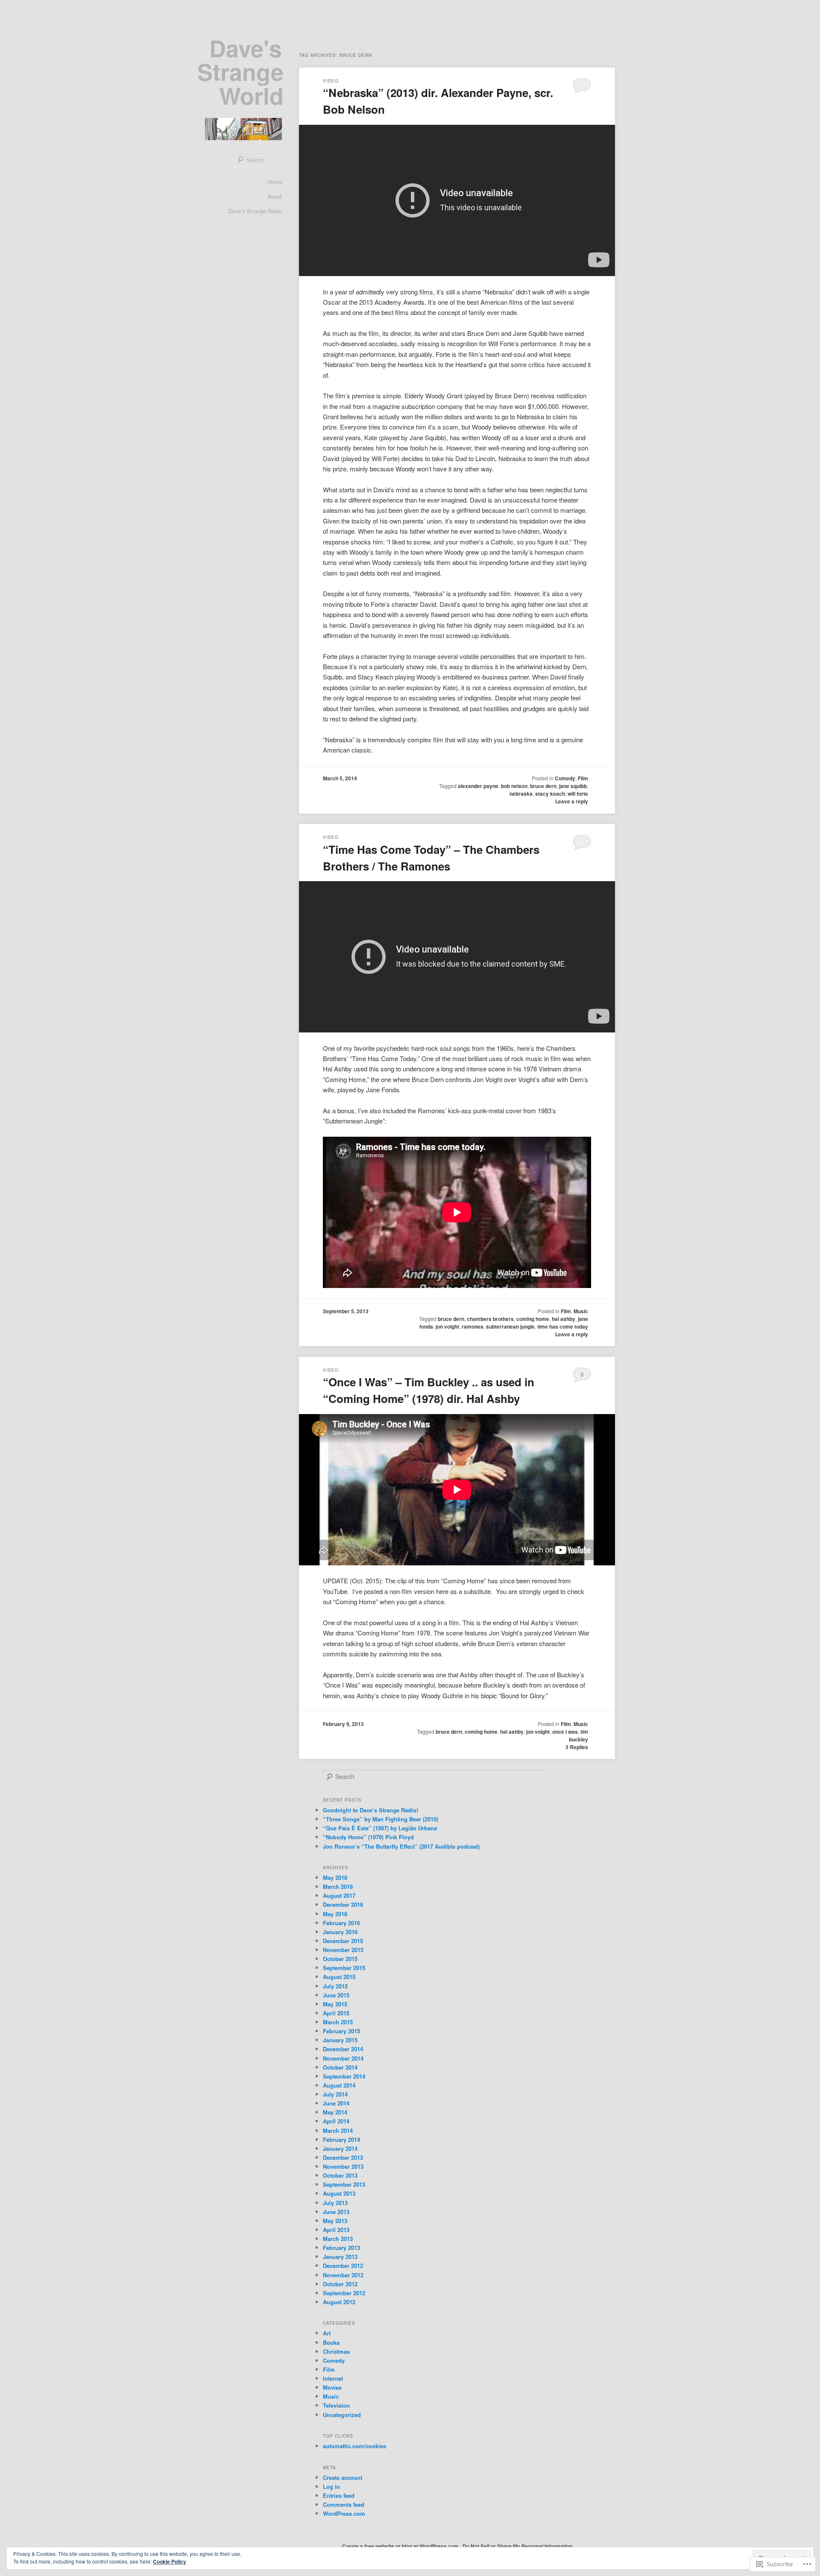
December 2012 (343, 2266)
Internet (333, 2378)
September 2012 (344, 2293)
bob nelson (514, 786)
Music (581, 1311)
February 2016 (341, 1923)
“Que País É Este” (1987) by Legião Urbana (380, 1828)
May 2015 (335, 2004)
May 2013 (335, 2221)
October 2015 (340, 1959)
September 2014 (344, 2076)
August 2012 (339, 2302)
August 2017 (339, 1895)
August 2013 (339, 2193)
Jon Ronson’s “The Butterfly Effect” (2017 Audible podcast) (401, 1846)
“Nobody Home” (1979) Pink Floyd (368, 1837)
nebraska (521, 794)
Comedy (565, 778)
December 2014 (343, 2049)
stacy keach (550, 794)
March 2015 (338, 2022)
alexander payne (478, 786)
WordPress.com (344, 2513)
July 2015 (335, 1986)
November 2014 (343, 2058)
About (275, 196)
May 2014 (335, 2112)
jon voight (447, 1326)
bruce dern (543, 786)
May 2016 (335, 1914)
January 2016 (340, 1932)
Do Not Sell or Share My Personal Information (517, 2546)
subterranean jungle (510, 1326)
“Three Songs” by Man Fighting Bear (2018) (381, 1819)
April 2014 (336, 2121)
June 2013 (336, 2212)
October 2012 (340, 2284)
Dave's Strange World (240, 72)
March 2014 (338, 2130)
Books (331, 2342)
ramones (473, 1326)
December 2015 (343, 1941)
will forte (578, 794)
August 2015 (339, 1977)
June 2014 (336, 2103)
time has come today (563, 1326)
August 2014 (339, 2085)
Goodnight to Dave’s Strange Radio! (370, 1810)
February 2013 (341, 2248)
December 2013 (343, 2157)
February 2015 (341, 2031)
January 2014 (340, 2148)
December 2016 (343, 1904)
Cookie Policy (170, 2561)
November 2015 (343, 1950)
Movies (332, 2387)
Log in (331, 2486)
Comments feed (344, 2504)
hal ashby (564, 1319)
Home (275, 182)
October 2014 (340, 2067)
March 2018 (338, 1886)
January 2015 (340, 2040)
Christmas (336, 2351)
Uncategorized (342, 2415)
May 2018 (335, 1878)
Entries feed (339, 2495)
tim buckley (578, 1735)
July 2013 (335, 2203)
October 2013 (340, 2175)
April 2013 (336, 2230)
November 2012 (343, 2275)
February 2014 (341, 2139)
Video (331, 81)
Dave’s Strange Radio (255, 211)
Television (336, 2405)
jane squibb (573, 786)
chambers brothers (490, 1319)
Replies (577, 1747)
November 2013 (343, 2166)
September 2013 (344, 2184)
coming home (533, 1319)
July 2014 (335, 2094)
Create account (343, 2477)
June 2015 (336, 1995)
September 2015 (344, 1968)
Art (327, 2333)
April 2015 (336, 2013)
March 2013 (338, 2239)
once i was (565, 1732)
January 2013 (340, 2257)
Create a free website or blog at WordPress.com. (401, 2546)
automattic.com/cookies (354, 2446)
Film (583, 778)
